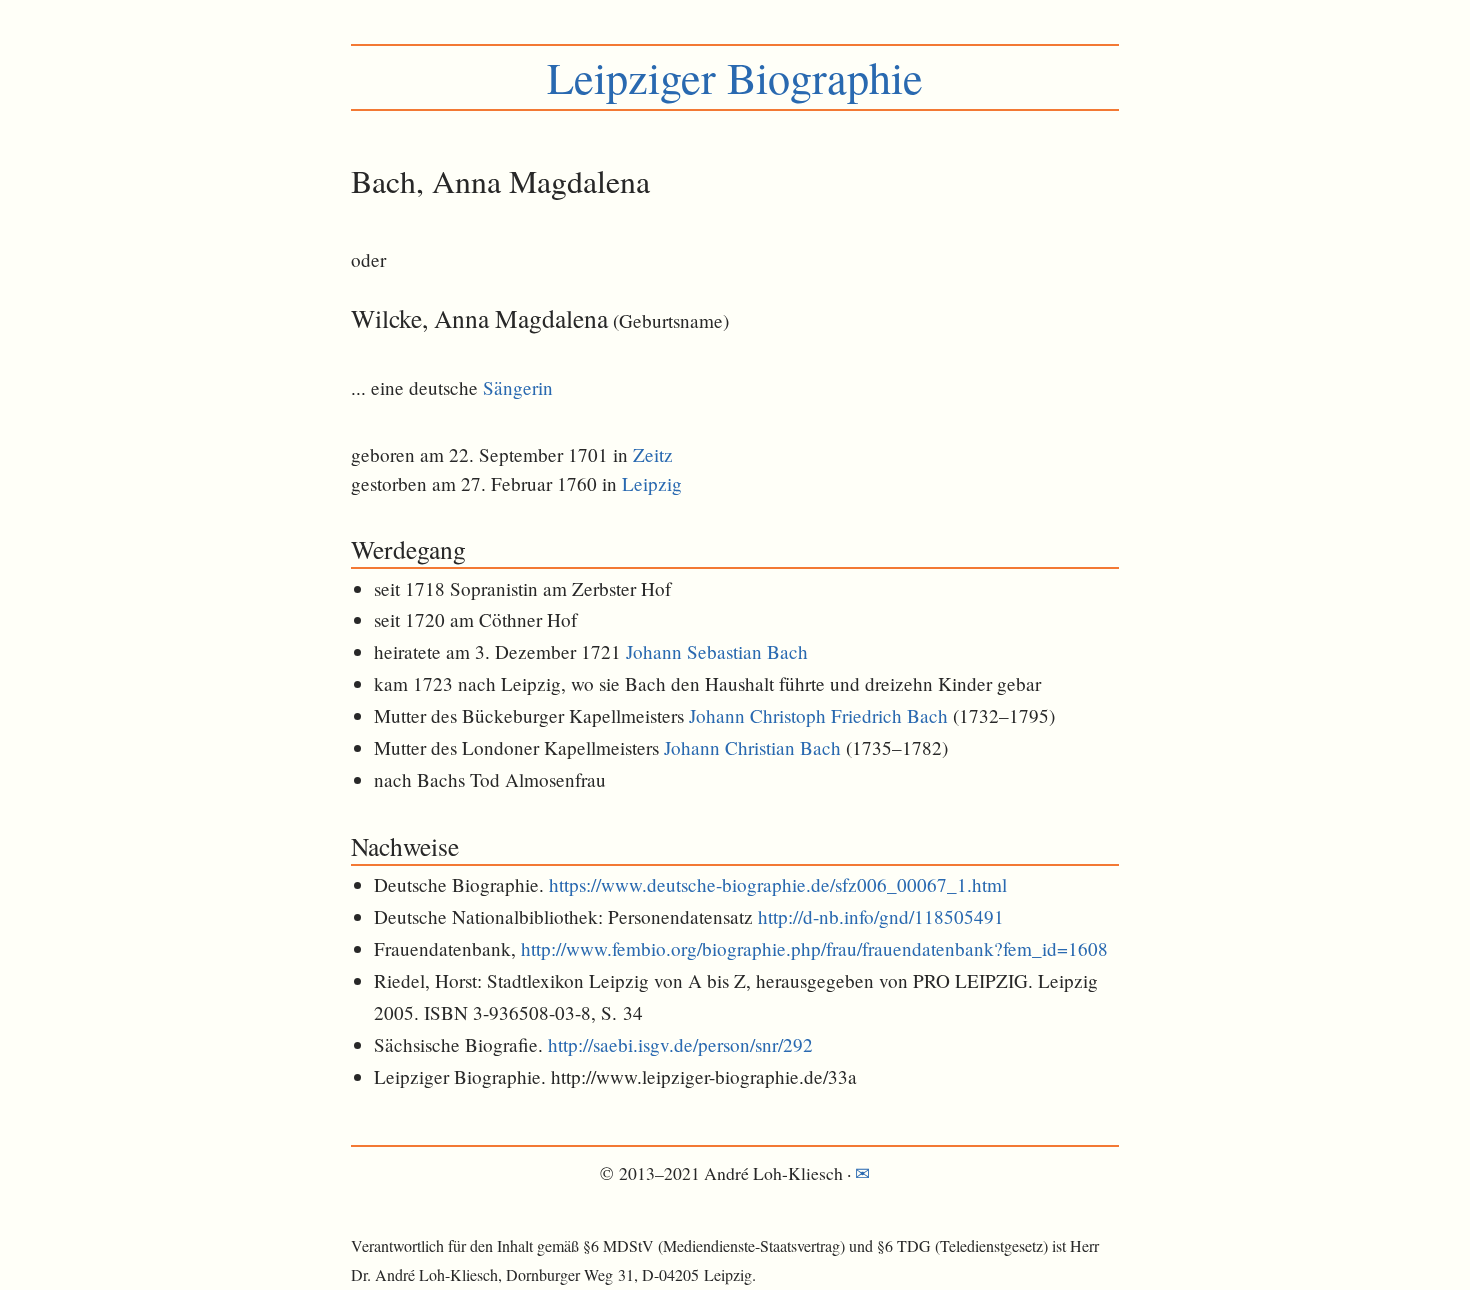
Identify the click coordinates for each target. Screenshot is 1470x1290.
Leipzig (652, 483)
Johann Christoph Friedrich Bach (818, 715)
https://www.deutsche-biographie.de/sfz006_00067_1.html (778, 884)
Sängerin (518, 387)
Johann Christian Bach (752, 747)
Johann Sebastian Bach (717, 651)
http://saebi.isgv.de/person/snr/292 (680, 1044)
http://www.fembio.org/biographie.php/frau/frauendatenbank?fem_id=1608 (814, 948)
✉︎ (862, 1173)
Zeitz (653, 454)
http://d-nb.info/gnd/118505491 (881, 916)
